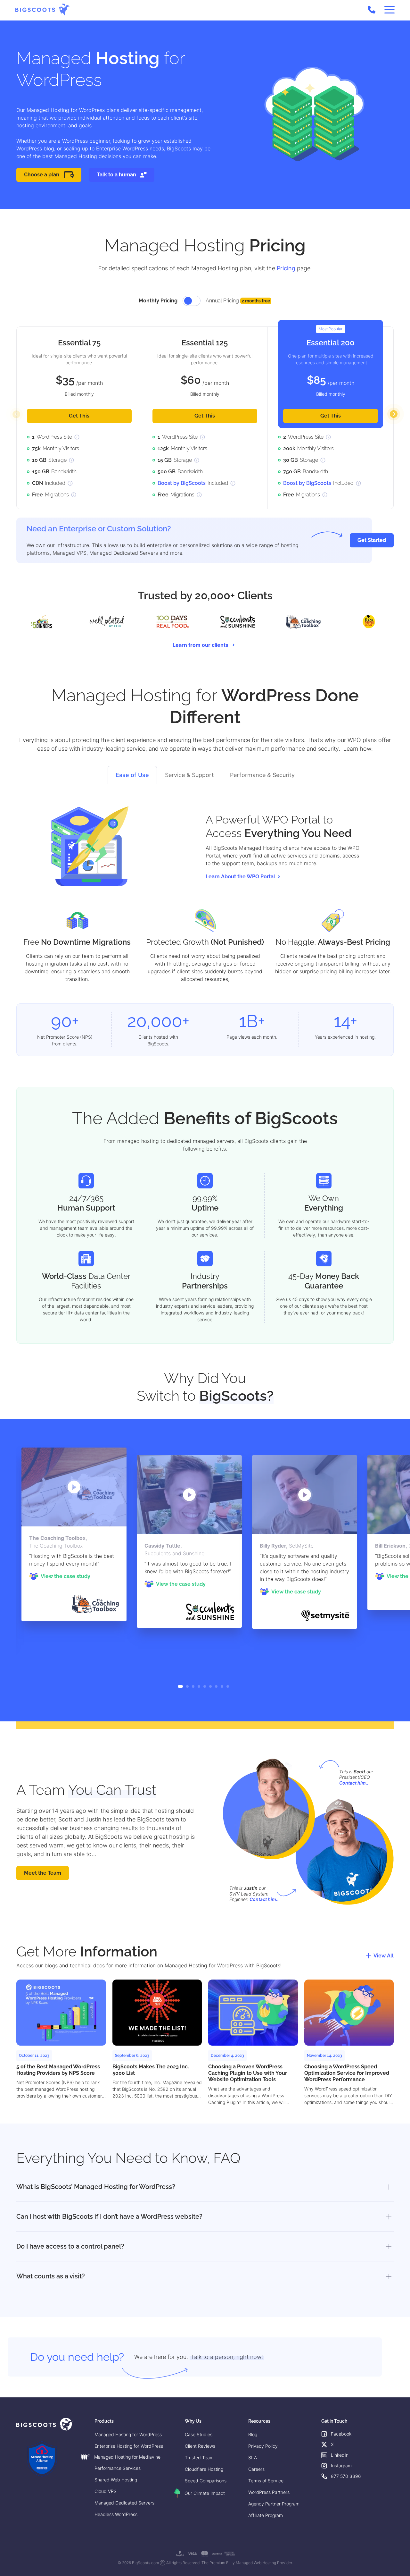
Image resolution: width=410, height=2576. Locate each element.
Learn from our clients (201, 645)
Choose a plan (42, 175)
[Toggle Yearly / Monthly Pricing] (192, 301)
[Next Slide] (394, 414)
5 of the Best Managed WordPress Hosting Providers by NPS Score (58, 2070)
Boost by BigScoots (182, 483)
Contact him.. (354, 1783)
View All (384, 1956)
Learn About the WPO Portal (240, 877)
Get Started (372, 540)
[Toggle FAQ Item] (388, 2187)
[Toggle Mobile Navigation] (389, 10)
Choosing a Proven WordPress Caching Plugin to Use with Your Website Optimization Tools (248, 2073)
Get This (79, 416)
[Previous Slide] (16, 414)
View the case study (66, 1576)
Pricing (286, 268)
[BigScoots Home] (43, 9)
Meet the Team (43, 1873)
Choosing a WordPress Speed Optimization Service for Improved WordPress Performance (347, 2073)
